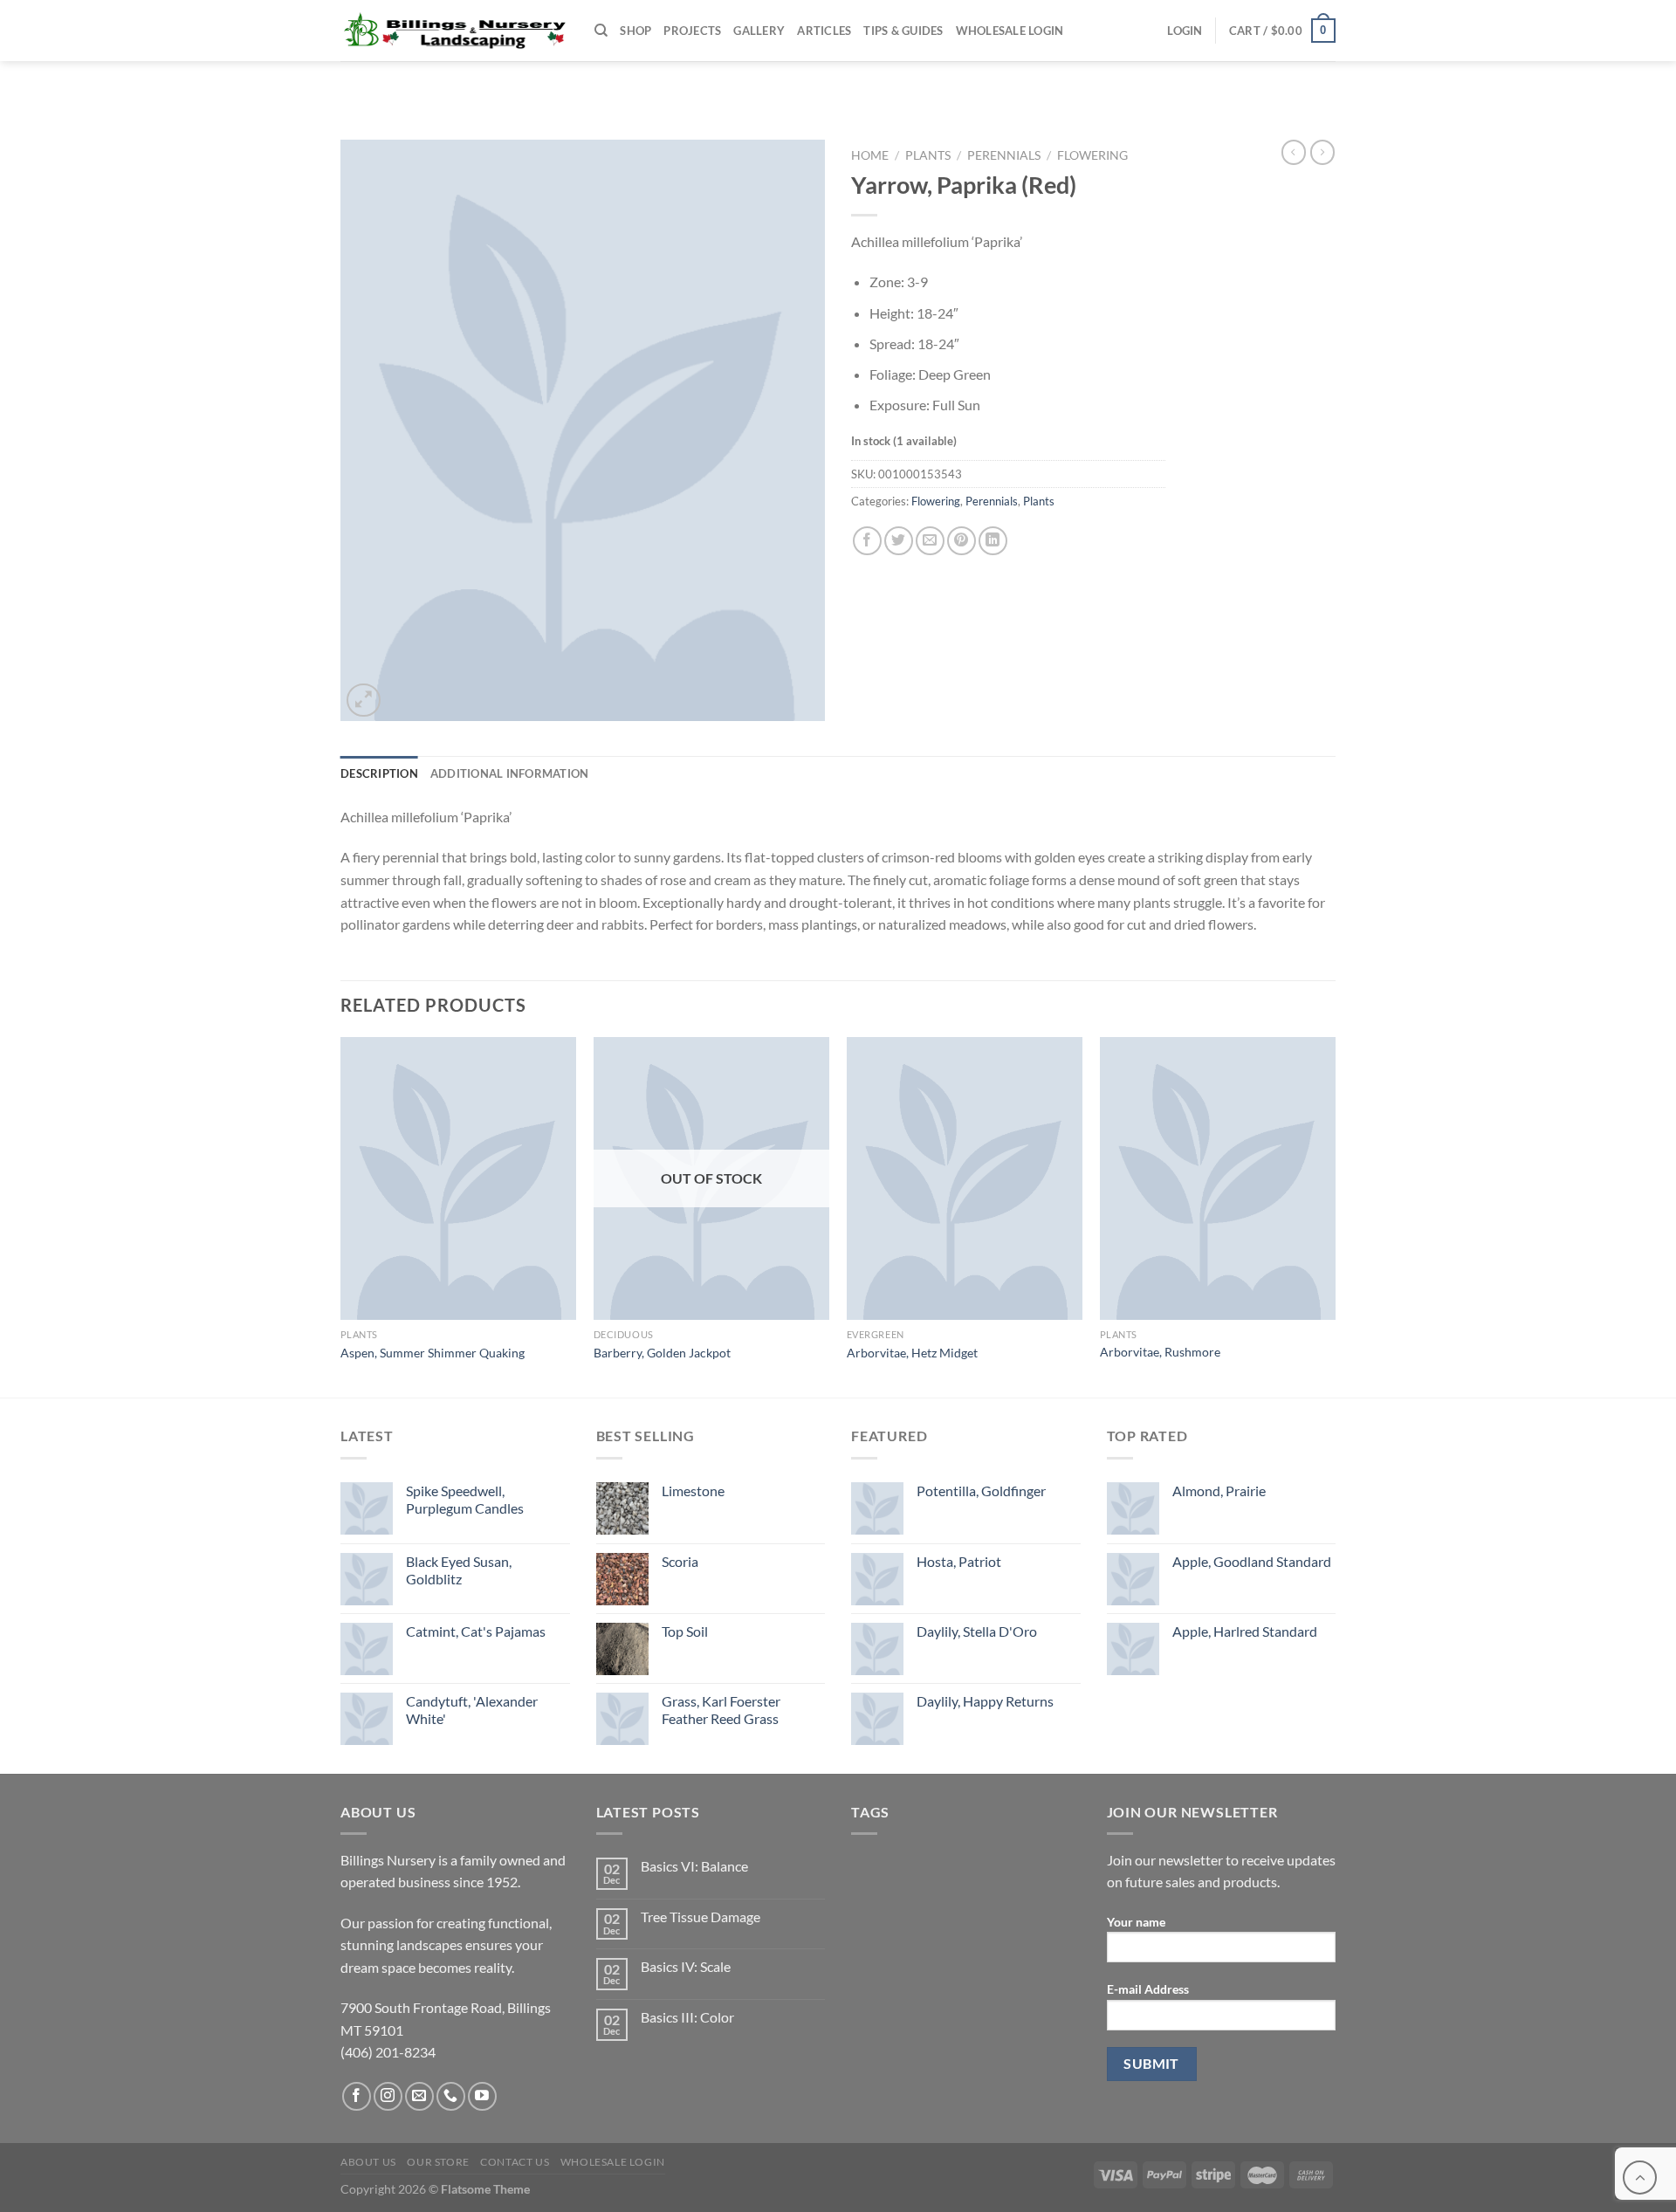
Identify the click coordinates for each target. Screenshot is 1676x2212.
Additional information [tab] (510, 773)
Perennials (1004, 155)
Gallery (759, 31)
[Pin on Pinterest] (962, 541)
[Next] (1335, 1216)
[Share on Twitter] (899, 541)
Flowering (1092, 155)
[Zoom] (364, 701)
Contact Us (515, 2162)
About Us (368, 2162)
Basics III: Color (687, 2017)
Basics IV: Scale (686, 1966)
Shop (635, 31)
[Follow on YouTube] (482, 2096)
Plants (928, 155)
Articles (824, 31)
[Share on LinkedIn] (993, 541)
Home (870, 155)
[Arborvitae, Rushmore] (1218, 1178)
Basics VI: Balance (694, 1866)
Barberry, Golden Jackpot (662, 1353)
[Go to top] (1640, 2178)
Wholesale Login (1010, 31)
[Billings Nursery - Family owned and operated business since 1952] (454, 31)
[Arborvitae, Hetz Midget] (965, 1178)
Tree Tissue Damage (701, 1917)
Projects (692, 31)
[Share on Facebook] (867, 541)
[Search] (601, 31)
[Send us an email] (419, 2096)
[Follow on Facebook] (357, 2096)
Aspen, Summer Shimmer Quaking (433, 1353)
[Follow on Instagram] (388, 2096)
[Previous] (341, 1216)
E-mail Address (1148, 1989)
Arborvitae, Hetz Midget (912, 1353)
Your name (1136, 1922)
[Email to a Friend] (930, 541)
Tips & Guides (903, 31)
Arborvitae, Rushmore (1160, 1352)
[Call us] (451, 2096)
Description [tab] (379, 773)
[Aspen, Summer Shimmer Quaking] (458, 1178)
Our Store (438, 2162)
